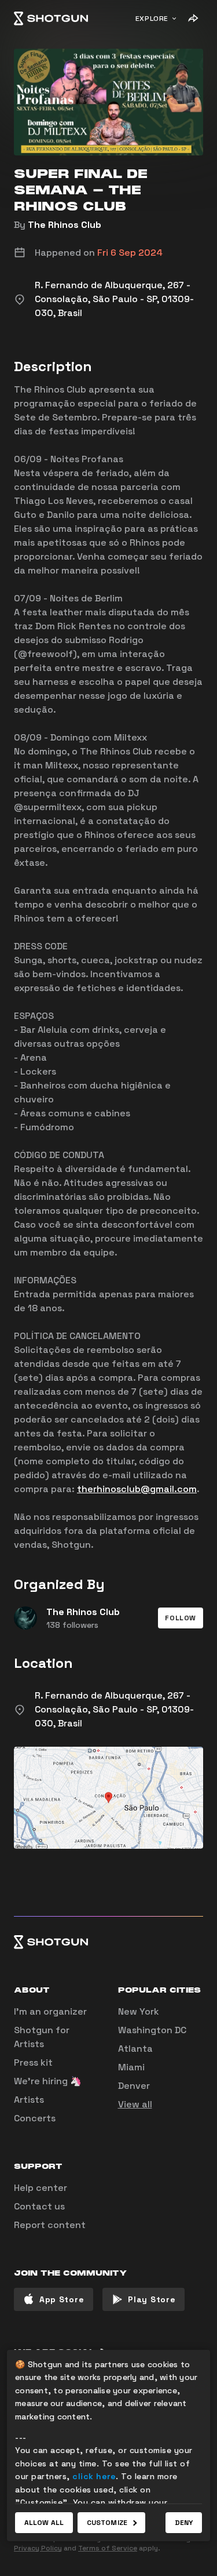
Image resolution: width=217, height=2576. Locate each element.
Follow (181, 1618)
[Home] (51, 19)
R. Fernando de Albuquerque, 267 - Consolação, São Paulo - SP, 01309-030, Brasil (114, 1709)
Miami (131, 2067)
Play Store (152, 2299)
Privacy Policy (38, 2548)
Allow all (44, 2523)
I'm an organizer (50, 2011)
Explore (152, 19)
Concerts (35, 2118)
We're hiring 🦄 (48, 2081)
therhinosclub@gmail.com (137, 1489)
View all (135, 2104)
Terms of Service (108, 2548)
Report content (50, 2225)
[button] (181, 1618)
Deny (184, 2523)
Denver (134, 2086)
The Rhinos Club (65, 225)
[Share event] (193, 19)
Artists (29, 2100)
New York (139, 2011)
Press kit (33, 2062)
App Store (62, 2299)
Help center (41, 2188)
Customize (107, 2523)
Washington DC (152, 2030)
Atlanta (135, 2049)
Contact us (39, 2206)
